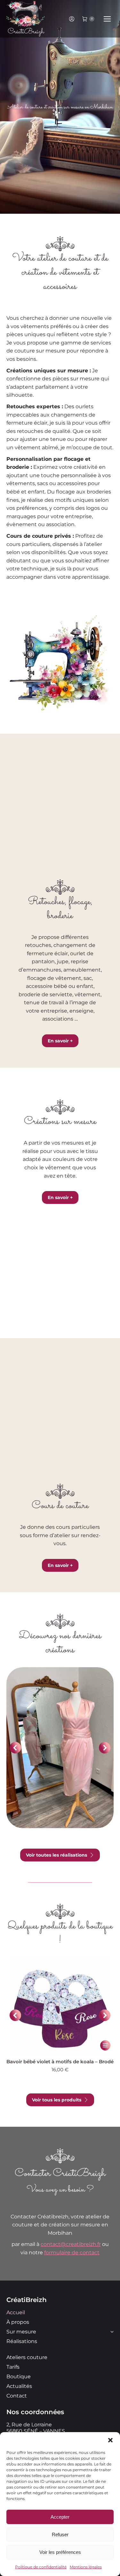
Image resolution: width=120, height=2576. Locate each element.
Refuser (60, 2535)
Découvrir (58, 1773)
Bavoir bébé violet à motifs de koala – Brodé (60, 2062)
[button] (110, 2440)
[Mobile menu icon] (107, 19)
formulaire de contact (72, 2253)
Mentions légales (86, 2567)
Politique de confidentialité (41, 2567)
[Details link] (60, 1728)
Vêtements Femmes (60, 1762)
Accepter (60, 2517)
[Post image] (60, 1748)
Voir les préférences (60, 2552)
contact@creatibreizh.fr (71, 2244)
